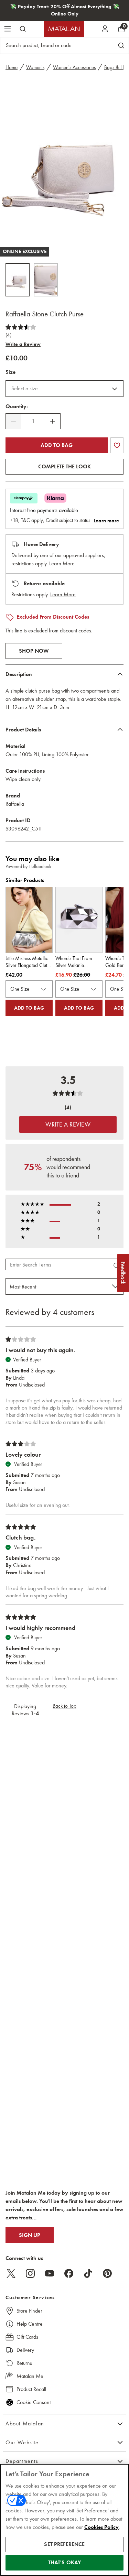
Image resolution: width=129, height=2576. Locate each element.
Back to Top (64, 1706)
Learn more (106, 521)
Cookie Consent (34, 2402)
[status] (33, 421)
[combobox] (64, 389)
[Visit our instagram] (30, 2273)
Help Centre (30, 2324)
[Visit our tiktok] (88, 2273)
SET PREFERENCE (64, 2544)
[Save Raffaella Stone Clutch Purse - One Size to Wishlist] (117, 445)
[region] (64, 2520)
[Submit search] (23, 29)
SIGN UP (30, 2235)
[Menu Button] (8, 29)
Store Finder (29, 2311)
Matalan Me (30, 2376)
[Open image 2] (46, 280)
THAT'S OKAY (65, 2563)
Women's (35, 67)
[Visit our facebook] (69, 2273)
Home (12, 67)
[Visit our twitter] (11, 2273)
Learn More (62, 563)
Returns (24, 2363)
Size (10, 372)
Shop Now (34, 651)
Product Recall (31, 2389)
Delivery (25, 2350)
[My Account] (105, 29)
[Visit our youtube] (50, 2273)
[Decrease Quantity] (13, 421)
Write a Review (23, 344)
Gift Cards (27, 2337)
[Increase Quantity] (53, 421)
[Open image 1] (18, 280)
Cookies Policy (101, 2527)
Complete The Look (64, 467)
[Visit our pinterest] (107, 2273)
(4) (8, 335)
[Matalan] (64, 29)
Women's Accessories (74, 67)
